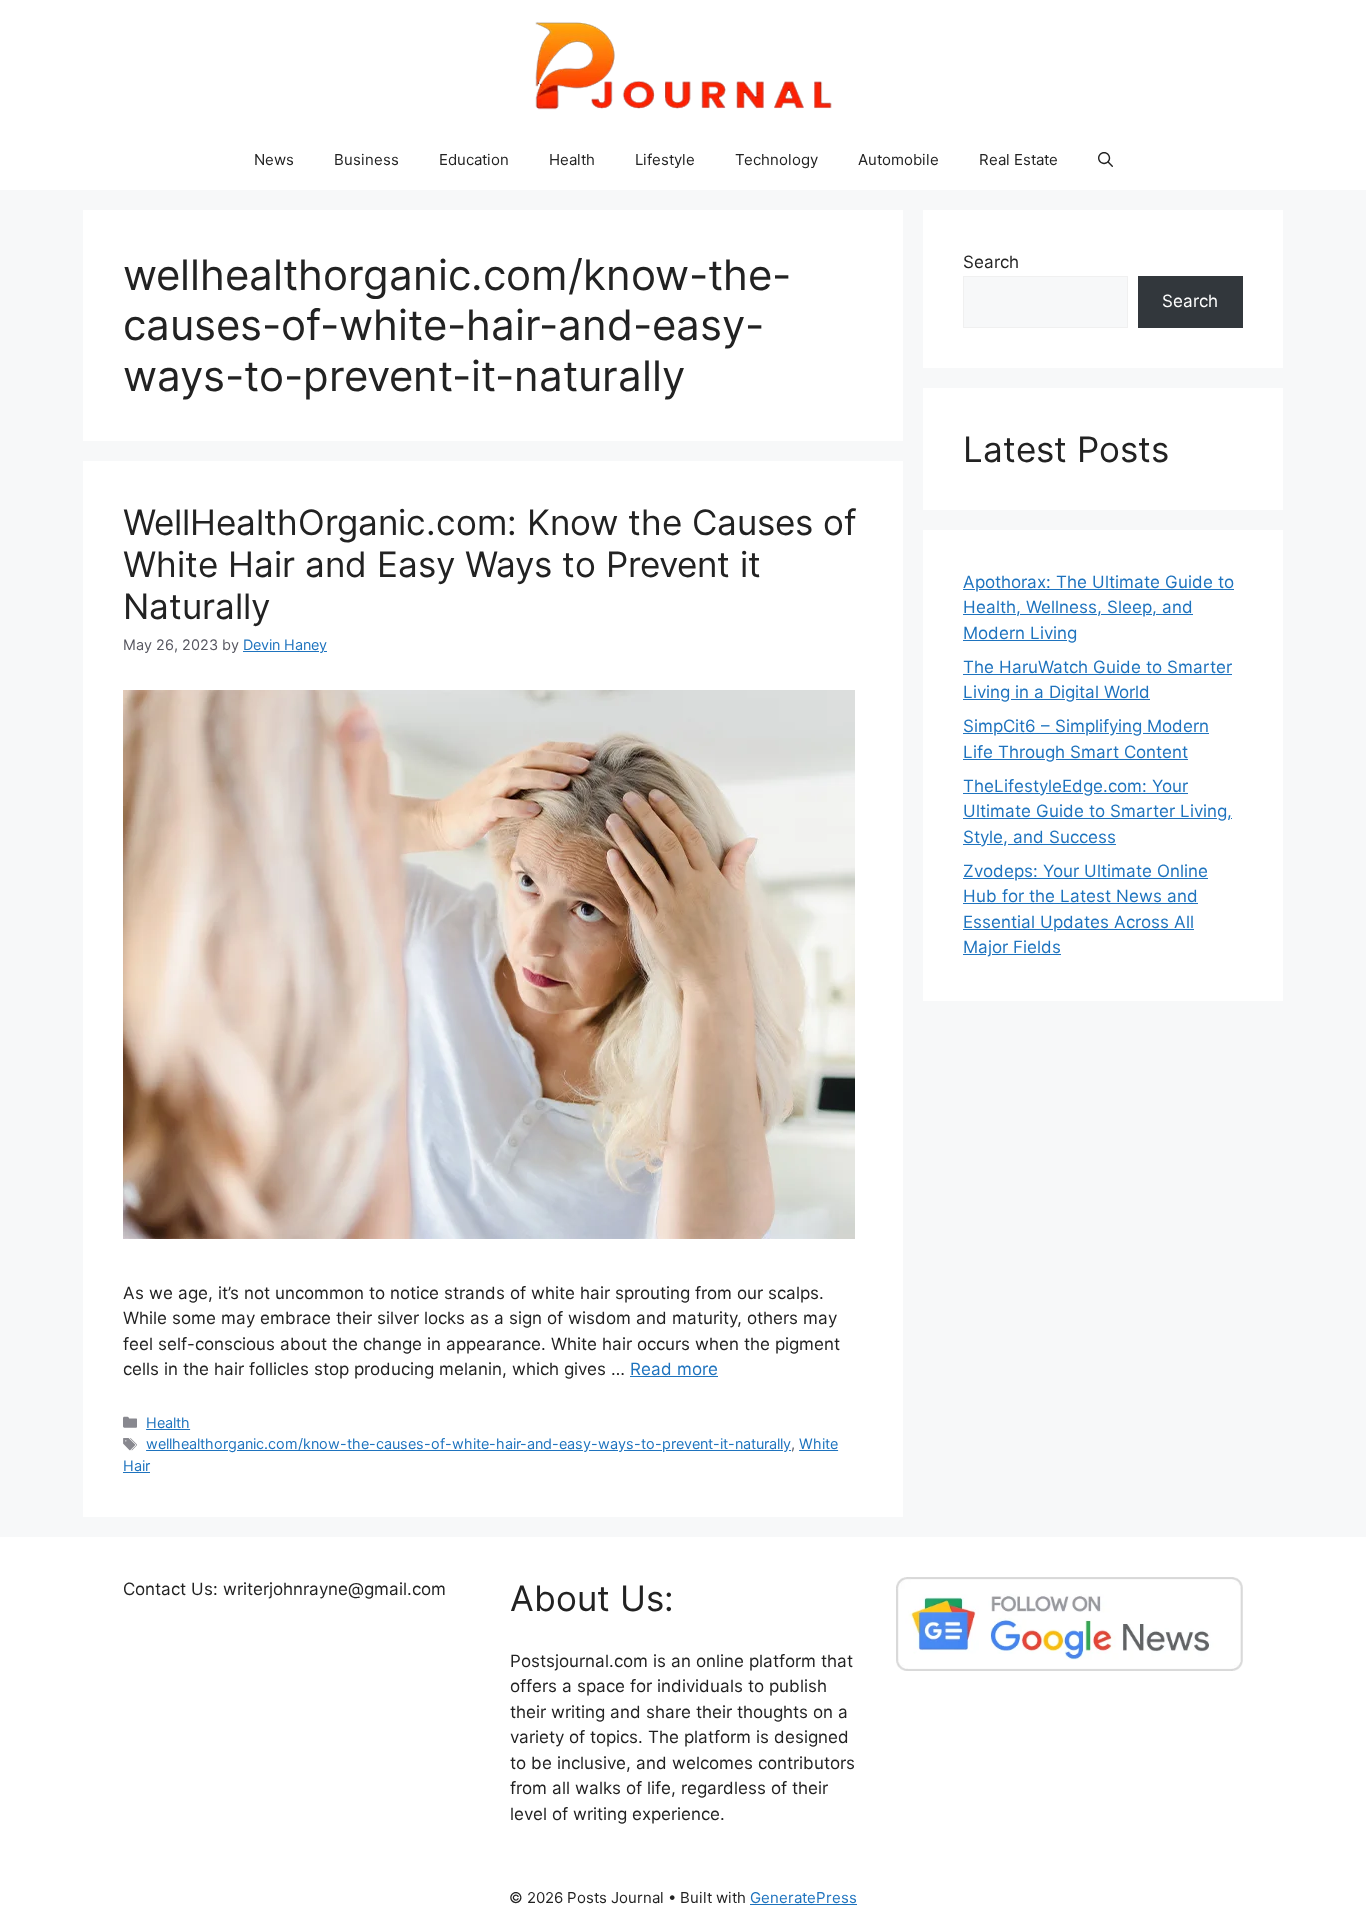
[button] (1105, 160)
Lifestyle (665, 159)
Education (474, 159)
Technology (776, 159)
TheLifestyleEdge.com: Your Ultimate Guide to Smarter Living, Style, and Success (1097, 811)
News (274, 159)
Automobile (898, 159)
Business (366, 159)
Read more (674, 1369)
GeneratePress (803, 1897)
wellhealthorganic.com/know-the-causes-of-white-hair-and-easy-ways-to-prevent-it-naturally (468, 1443)
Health (572, 159)
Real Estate (1018, 159)
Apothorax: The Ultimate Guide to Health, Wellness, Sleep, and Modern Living (1098, 607)
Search (991, 262)
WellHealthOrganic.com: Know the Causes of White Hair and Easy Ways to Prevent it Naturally (490, 564)
